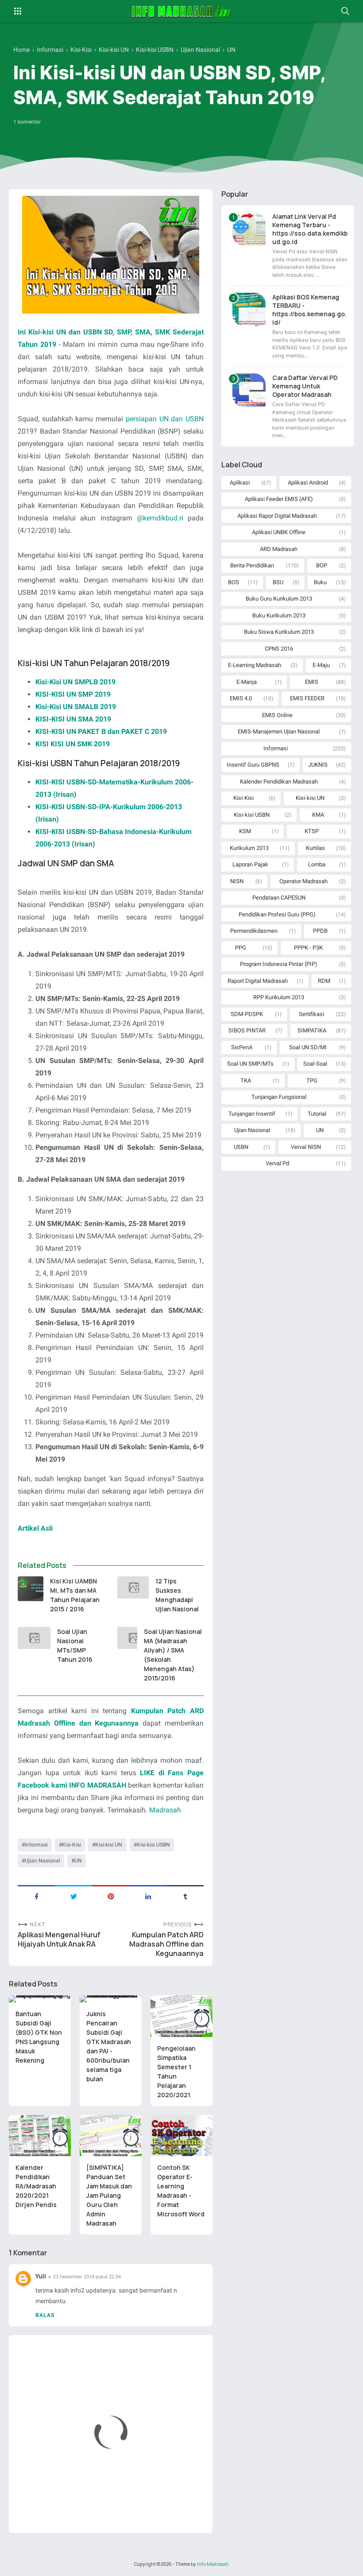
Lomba (317, 864)
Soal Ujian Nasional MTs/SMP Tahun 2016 (75, 1645)
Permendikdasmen (254, 931)
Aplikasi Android (308, 483)
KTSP (312, 831)
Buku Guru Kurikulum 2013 (279, 599)
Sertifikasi (311, 1014)
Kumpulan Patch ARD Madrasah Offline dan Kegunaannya (166, 1944)
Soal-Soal (315, 1064)
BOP (322, 565)
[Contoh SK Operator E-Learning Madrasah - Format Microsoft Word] (181, 2136)
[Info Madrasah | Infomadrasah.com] (182, 11)
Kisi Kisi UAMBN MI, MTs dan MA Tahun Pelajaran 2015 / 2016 (75, 1595)
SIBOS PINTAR (247, 1030)
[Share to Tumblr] (185, 1896)
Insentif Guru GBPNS (253, 765)
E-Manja (247, 682)
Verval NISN (306, 1147)
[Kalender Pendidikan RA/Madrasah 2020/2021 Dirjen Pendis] (40, 2136)
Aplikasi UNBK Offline (279, 532)
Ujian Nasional (42, 1861)
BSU (278, 582)
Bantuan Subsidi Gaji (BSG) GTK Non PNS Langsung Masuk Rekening (39, 2037)
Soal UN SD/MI (308, 1047)
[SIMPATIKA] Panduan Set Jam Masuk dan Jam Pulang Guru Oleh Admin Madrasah (109, 2195)
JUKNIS (318, 765)
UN (78, 1861)
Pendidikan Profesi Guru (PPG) (277, 914)
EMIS (312, 682)
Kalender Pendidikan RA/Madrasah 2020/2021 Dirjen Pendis (36, 2186)
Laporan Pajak (250, 864)
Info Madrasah (213, 2564)
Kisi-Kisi (71, 1845)
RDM (324, 981)
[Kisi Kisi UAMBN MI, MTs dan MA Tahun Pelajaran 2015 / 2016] (31, 1589)
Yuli (41, 2276)
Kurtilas (315, 848)
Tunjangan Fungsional (279, 1097)
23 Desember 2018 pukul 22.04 (87, 2277)
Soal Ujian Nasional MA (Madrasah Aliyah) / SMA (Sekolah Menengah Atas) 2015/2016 (173, 1655)
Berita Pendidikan (252, 565)
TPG (312, 1080)
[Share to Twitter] (73, 1896)
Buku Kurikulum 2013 (279, 615)
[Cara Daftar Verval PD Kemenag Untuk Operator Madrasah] (249, 390)
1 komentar (27, 122)
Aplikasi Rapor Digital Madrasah (277, 516)
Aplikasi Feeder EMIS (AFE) (279, 499)
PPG (241, 948)
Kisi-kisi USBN (153, 1845)
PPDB (320, 931)
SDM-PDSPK (247, 1014)
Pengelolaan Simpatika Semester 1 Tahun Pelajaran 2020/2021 (176, 2072)
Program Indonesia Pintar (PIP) (279, 964)
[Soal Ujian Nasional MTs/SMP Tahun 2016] (34, 1638)
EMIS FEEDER (307, 698)
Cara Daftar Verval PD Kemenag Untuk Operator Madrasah (305, 386)
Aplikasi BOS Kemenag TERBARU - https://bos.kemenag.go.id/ (309, 310)
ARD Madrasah (279, 549)
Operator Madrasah (303, 881)
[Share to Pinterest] (111, 1896)
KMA (318, 815)
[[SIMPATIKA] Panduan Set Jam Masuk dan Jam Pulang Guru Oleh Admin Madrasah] (111, 2136)
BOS (234, 582)
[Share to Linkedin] (148, 1896)
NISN (237, 881)
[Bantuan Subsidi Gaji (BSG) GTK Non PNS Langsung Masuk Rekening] (40, 1999)
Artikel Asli (35, 1528)
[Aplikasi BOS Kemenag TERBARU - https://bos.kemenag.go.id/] (249, 309)
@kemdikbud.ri (162, 518)
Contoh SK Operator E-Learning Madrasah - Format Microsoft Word (181, 2191)
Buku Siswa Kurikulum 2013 (279, 632)
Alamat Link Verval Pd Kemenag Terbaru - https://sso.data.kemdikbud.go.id (310, 229)
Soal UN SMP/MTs (250, 1064)
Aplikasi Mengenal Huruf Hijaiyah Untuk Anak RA (59, 1940)
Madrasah (165, 1810)
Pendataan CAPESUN (279, 898)
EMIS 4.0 (241, 698)
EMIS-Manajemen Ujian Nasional (279, 731)
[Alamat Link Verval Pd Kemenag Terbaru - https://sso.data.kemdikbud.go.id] (249, 229)
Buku (320, 582)
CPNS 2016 (279, 649)
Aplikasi (240, 483)
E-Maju (321, 665)
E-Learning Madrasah (255, 665)
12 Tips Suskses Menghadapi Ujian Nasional (177, 1595)
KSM (245, 831)
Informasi (36, 1845)
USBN (241, 1147)
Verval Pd (277, 1163)
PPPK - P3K (308, 948)
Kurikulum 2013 (249, 848)
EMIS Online (277, 715)
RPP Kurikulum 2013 (279, 997)
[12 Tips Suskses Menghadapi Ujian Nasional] (133, 1587)
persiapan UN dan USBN (165, 419)
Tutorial (317, 1114)
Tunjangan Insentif (252, 1114)
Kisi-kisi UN (109, 1845)
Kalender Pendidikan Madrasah (279, 782)
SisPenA (242, 1047)
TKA (246, 1080)
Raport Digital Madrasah (258, 981)
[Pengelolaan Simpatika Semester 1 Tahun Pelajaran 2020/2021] (181, 2016)
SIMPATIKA (312, 1030)
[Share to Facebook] (36, 1896)
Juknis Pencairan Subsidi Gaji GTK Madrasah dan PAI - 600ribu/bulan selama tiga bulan (109, 2046)
